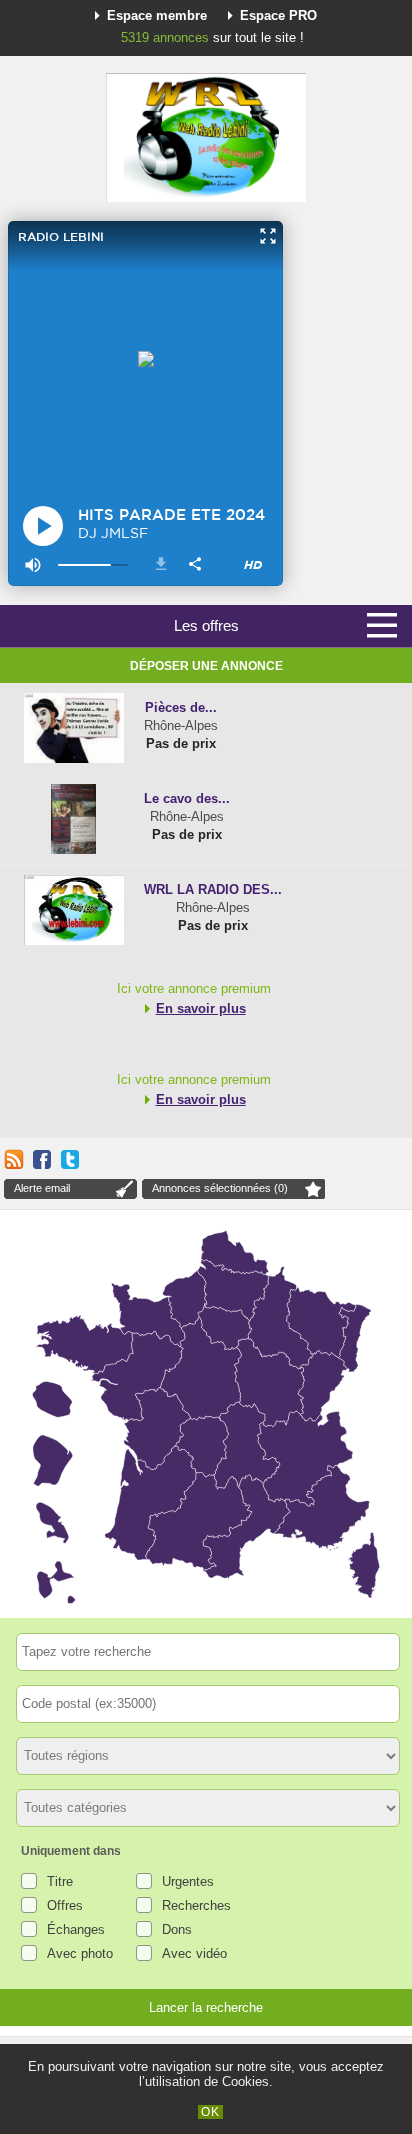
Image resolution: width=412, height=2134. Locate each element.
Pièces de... (181, 707)
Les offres (206, 625)
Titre (60, 1881)
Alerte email (42, 1188)
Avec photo (80, 1953)
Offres (65, 1905)
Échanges (76, 1929)
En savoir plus (201, 1008)
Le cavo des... (187, 798)
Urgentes (188, 1881)
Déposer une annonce (206, 666)
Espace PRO (278, 15)
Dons (177, 1929)
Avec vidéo (194, 1953)
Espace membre (157, 15)
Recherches (196, 1905)
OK (210, 2112)
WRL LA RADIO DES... (213, 889)
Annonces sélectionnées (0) (220, 1188)
